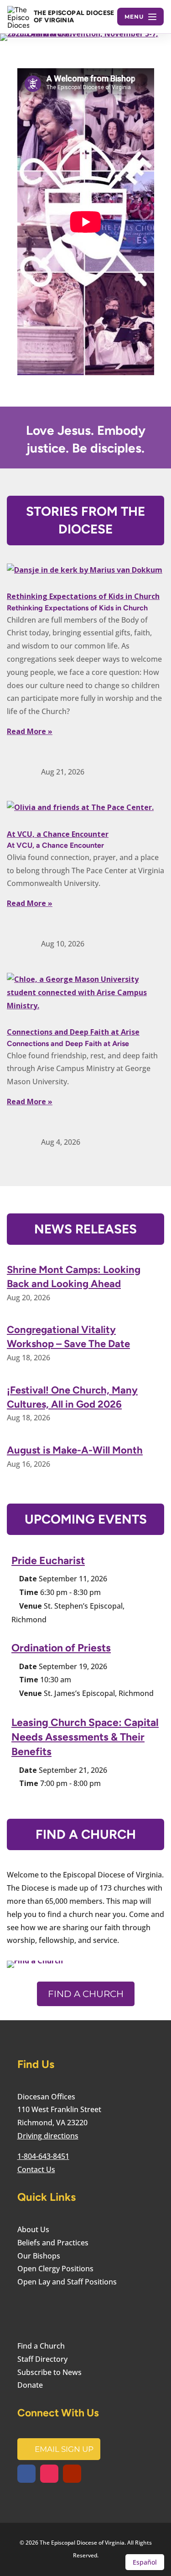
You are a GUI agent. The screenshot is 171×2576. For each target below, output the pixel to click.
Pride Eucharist (48, 1560)
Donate (30, 2385)
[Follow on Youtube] (72, 2474)
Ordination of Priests (61, 1648)
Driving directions (48, 2136)
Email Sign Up (64, 2449)
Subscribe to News (49, 2372)
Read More (26, 731)
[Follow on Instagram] (49, 2474)
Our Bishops (39, 2256)
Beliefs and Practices (53, 2243)
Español (145, 2562)
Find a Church (86, 1994)
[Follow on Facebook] (26, 2474)
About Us (33, 2229)
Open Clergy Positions (55, 2269)
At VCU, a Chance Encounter (58, 834)
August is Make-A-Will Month (75, 1450)
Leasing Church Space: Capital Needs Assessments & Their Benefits (85, 1737)
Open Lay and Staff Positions (67, 2282)
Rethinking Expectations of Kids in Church (83, 596)
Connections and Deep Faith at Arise (73, 1032)
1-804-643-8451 (43, 2156)
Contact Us (36, 2169)
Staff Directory (42, 2359)
